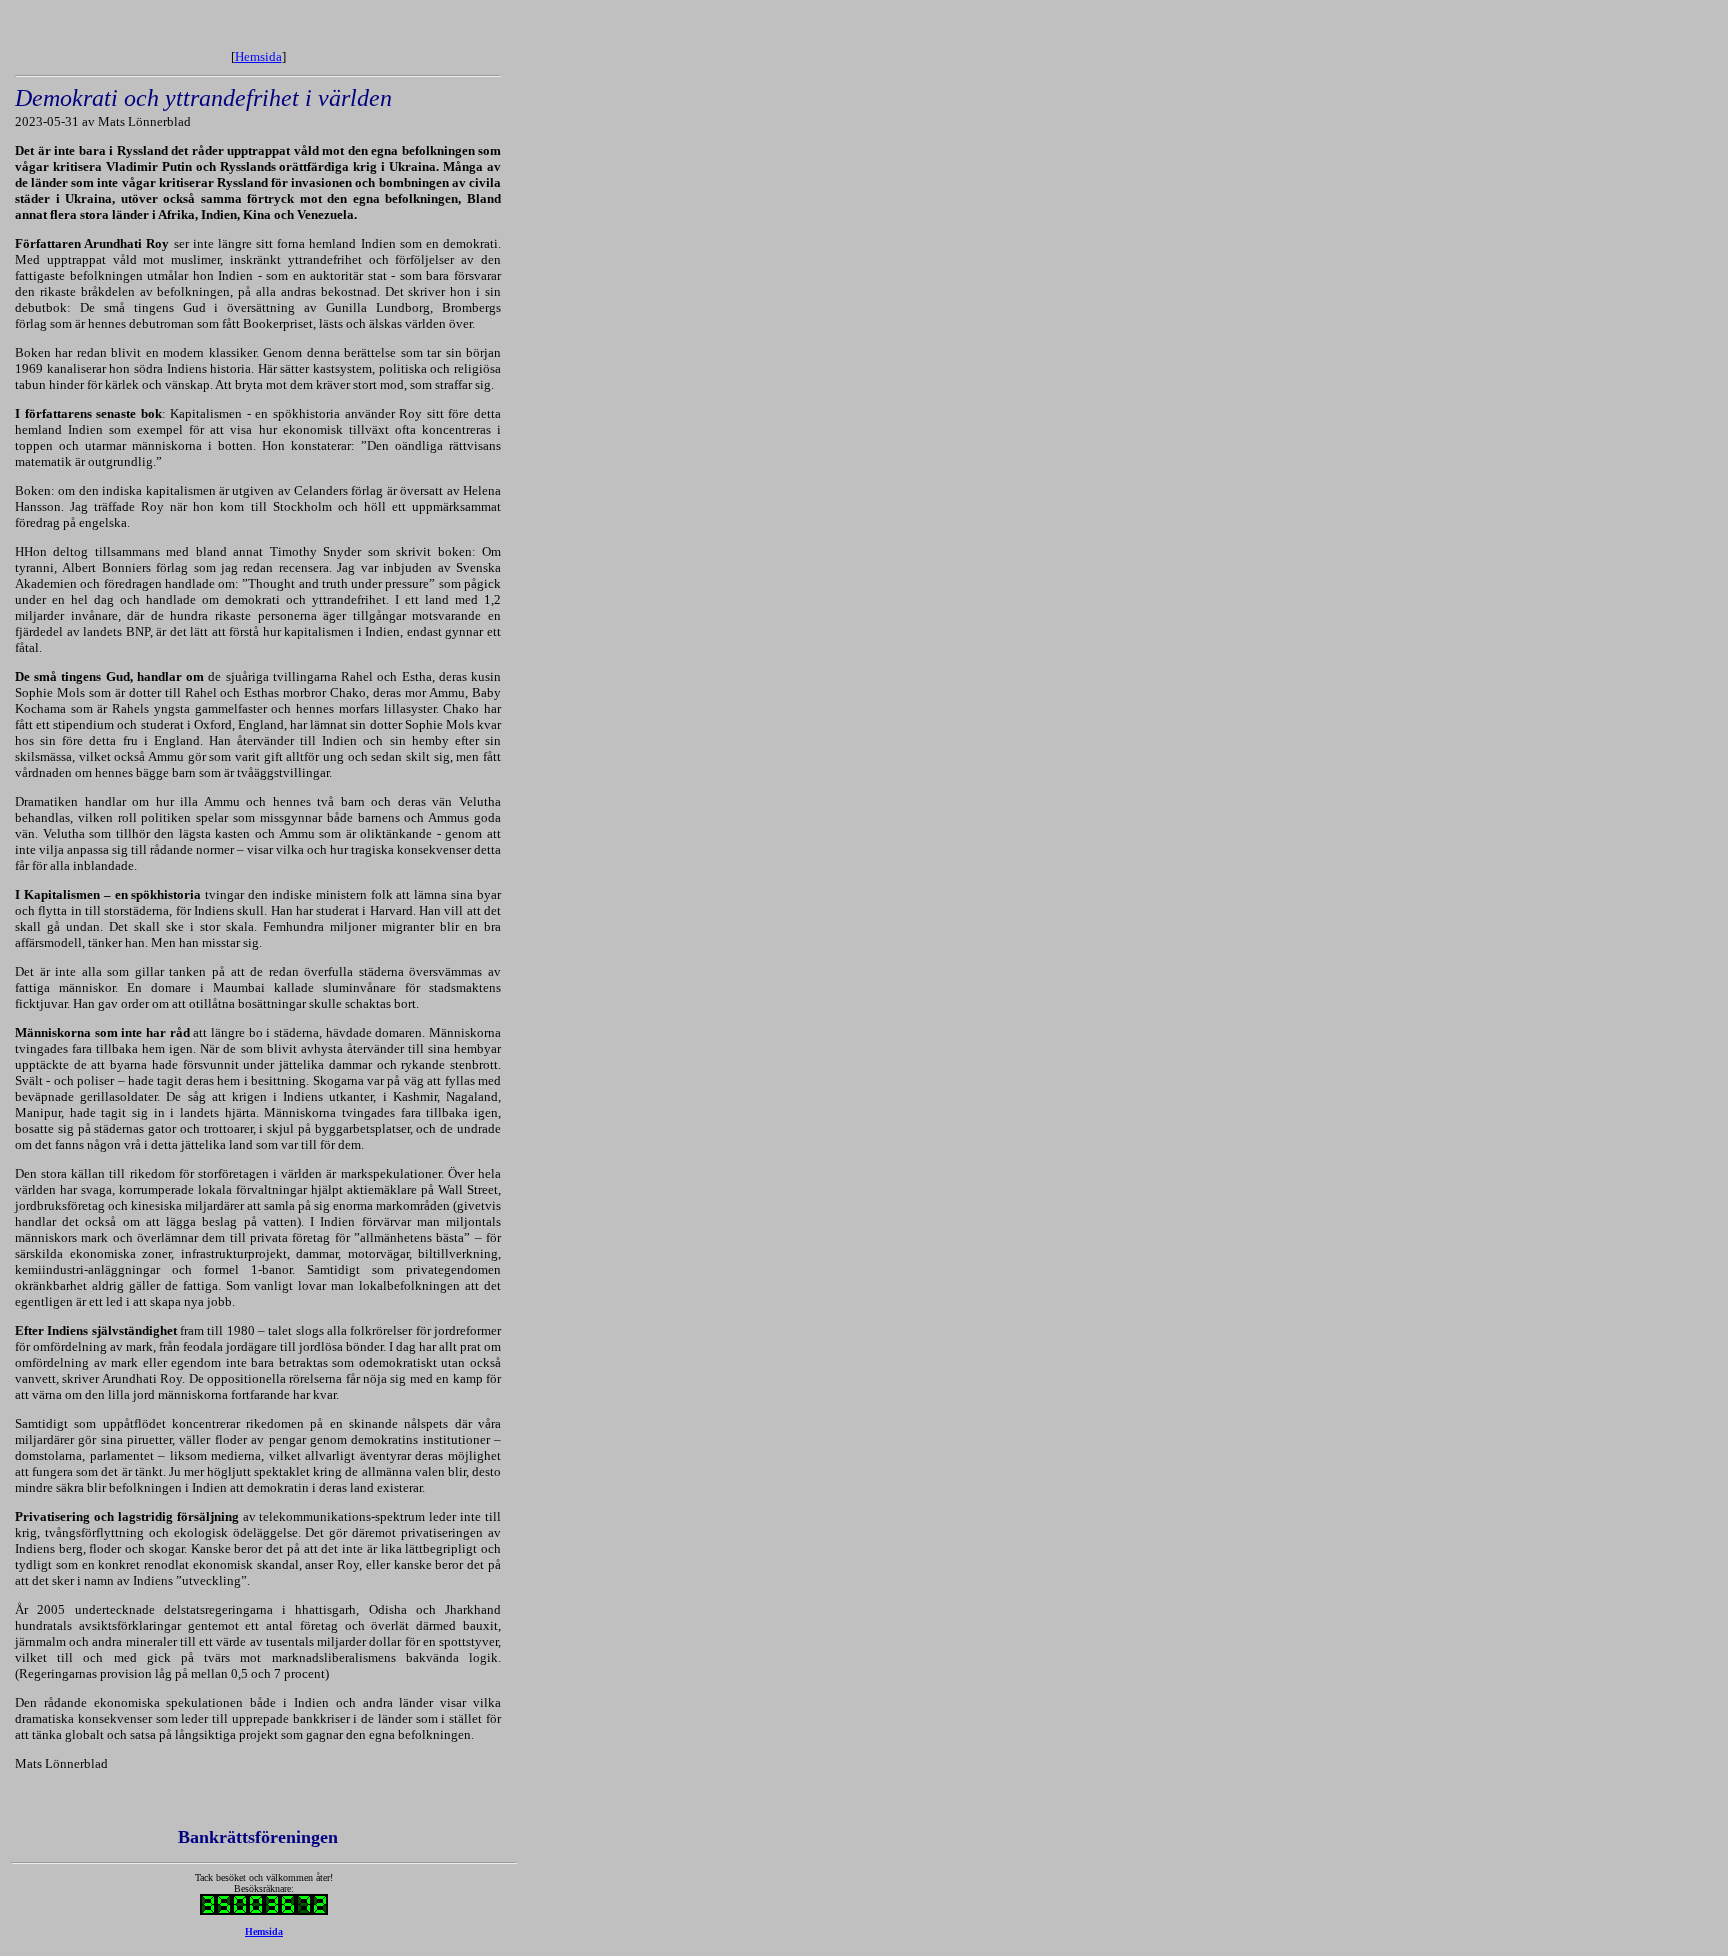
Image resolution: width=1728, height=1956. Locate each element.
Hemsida (258, 56)
